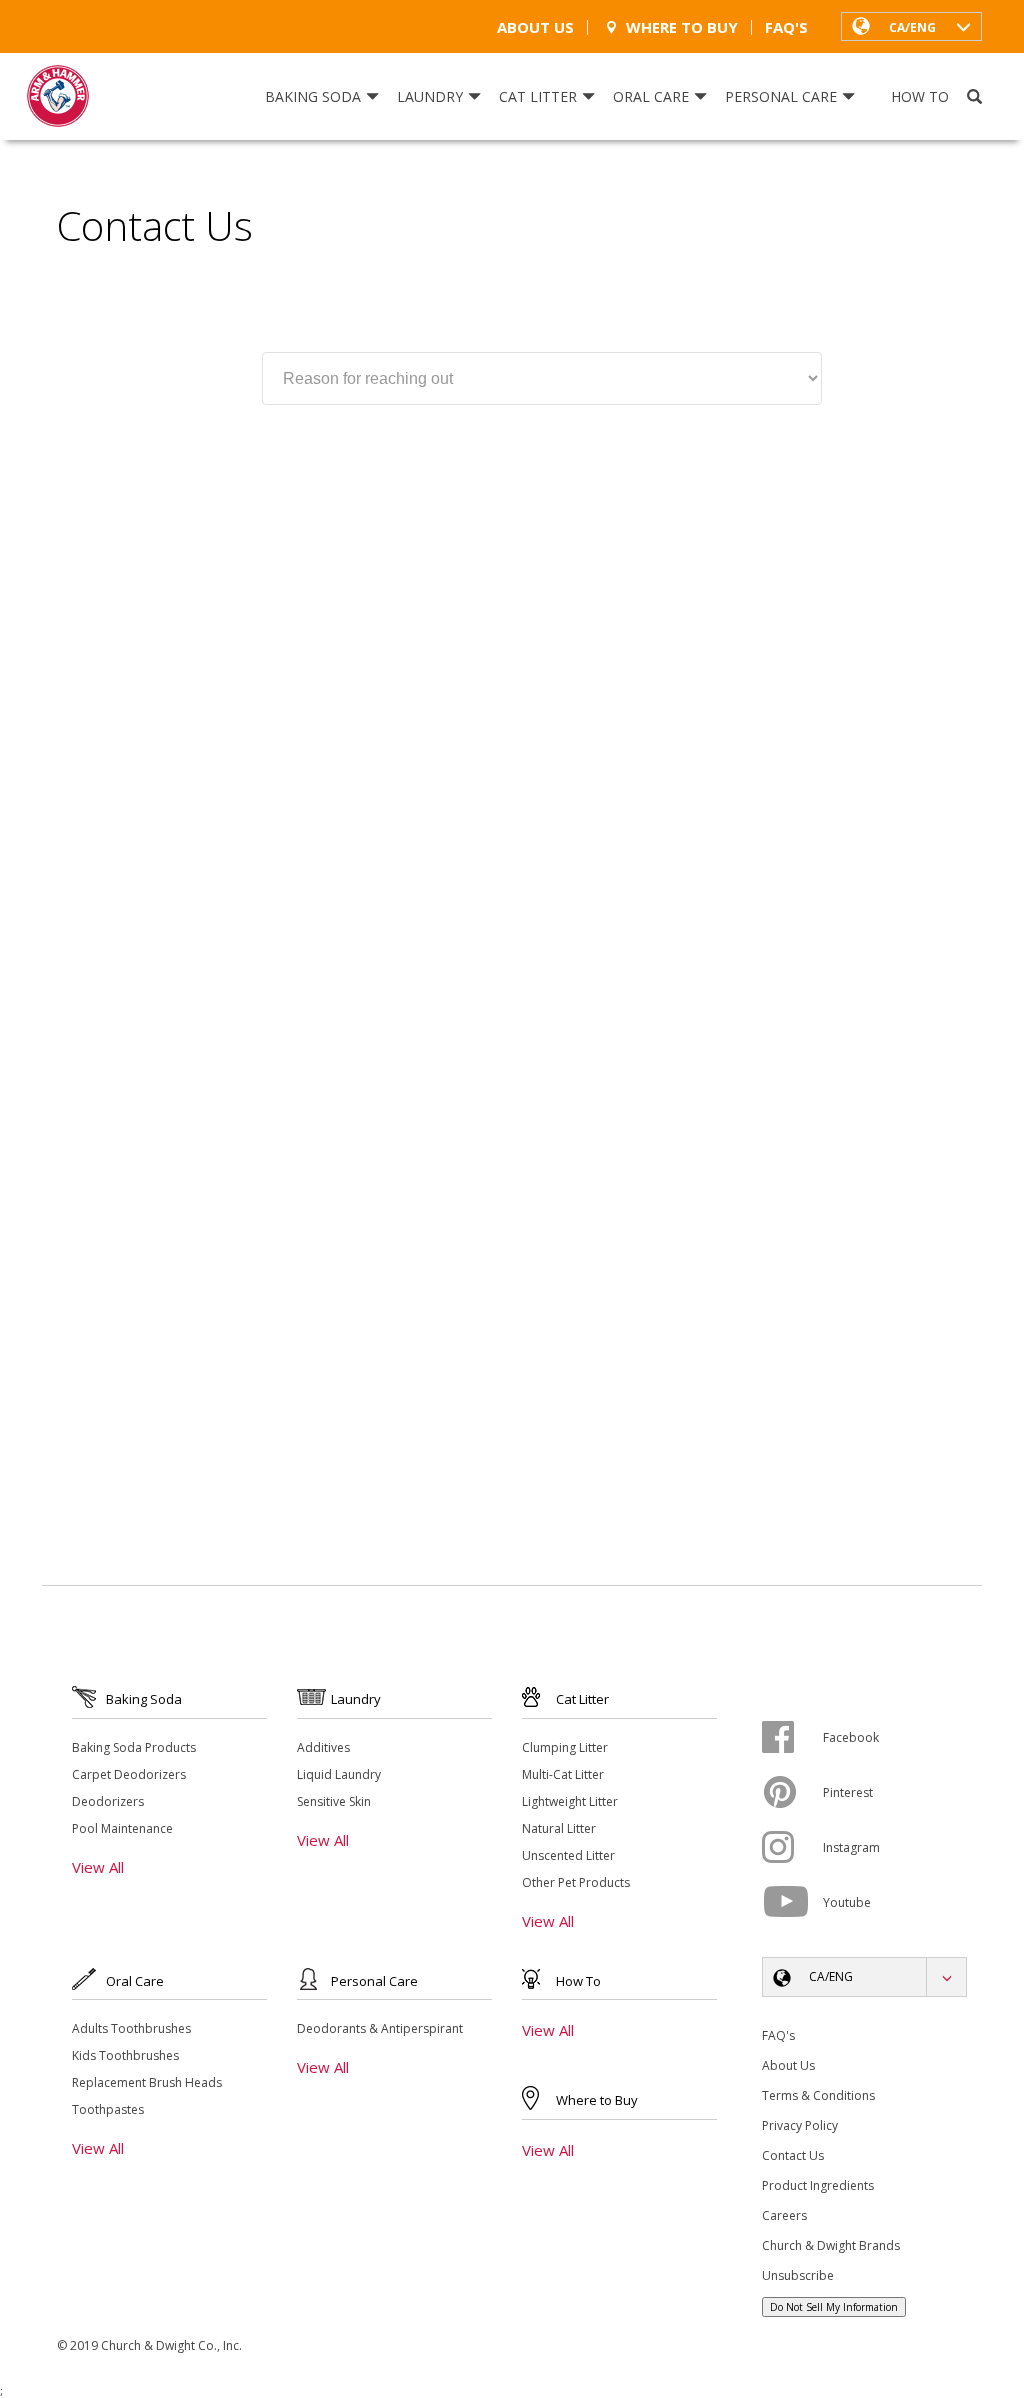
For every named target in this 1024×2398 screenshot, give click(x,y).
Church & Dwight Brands (831, 2245)
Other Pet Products (576, 1882)
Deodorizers (108, 1801)
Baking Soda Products (134, 1747)
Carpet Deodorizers (129, 1774)
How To (920, 96)
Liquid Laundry (339, 1774)
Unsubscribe (798, 2275)
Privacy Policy (800, 2125)
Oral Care (651, 96)
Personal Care (781, 96)
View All (98, 1867)
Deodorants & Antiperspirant (380, 2028)
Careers (784, 2215)
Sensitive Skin (334, 1801)
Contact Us (793, 2155)
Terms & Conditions (818, 2095)
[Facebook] (792, 1737)
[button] (911, 26)
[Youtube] (792, 1902)
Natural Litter (559, 1828)
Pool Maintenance (122, 1828)
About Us (535, 27)
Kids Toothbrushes (125, 2055)
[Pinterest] (792, 1792)
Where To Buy (682, 27)
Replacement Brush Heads (147, 2082)
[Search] (974, 97)
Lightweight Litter (570, 1801)
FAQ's (786, 27)
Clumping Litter (565, 1747)
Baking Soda (313, 96)
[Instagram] (792, 1847)
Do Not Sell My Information (834, 2307)
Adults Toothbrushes (131, 2028)
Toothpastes (108, 2109)
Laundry (430, 96)
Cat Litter (538, 96)
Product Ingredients (818, 2185)
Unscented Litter (568, 1855)
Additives (323, 1747)
